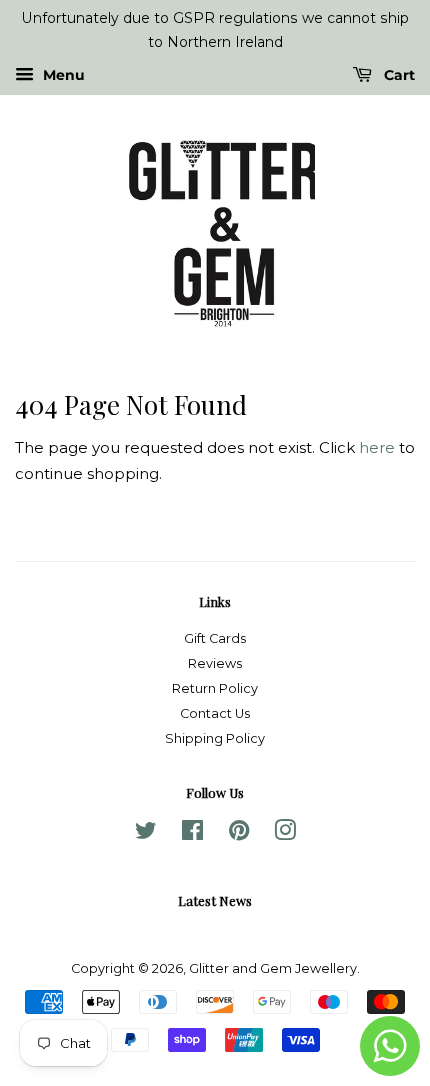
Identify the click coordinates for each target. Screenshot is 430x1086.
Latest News (215, 900)
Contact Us (215, 713)
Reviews (215, 663)
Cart (397, 75)
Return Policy (215, 688)
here (377, 447)
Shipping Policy (215, 738)
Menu (62, 75)
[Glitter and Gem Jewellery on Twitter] (146, 834)
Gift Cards (215, 638)
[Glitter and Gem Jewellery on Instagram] (285, 834)
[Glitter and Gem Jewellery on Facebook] (192, 834)
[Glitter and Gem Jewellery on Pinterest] (239, 834)
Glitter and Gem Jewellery (273, 968)
